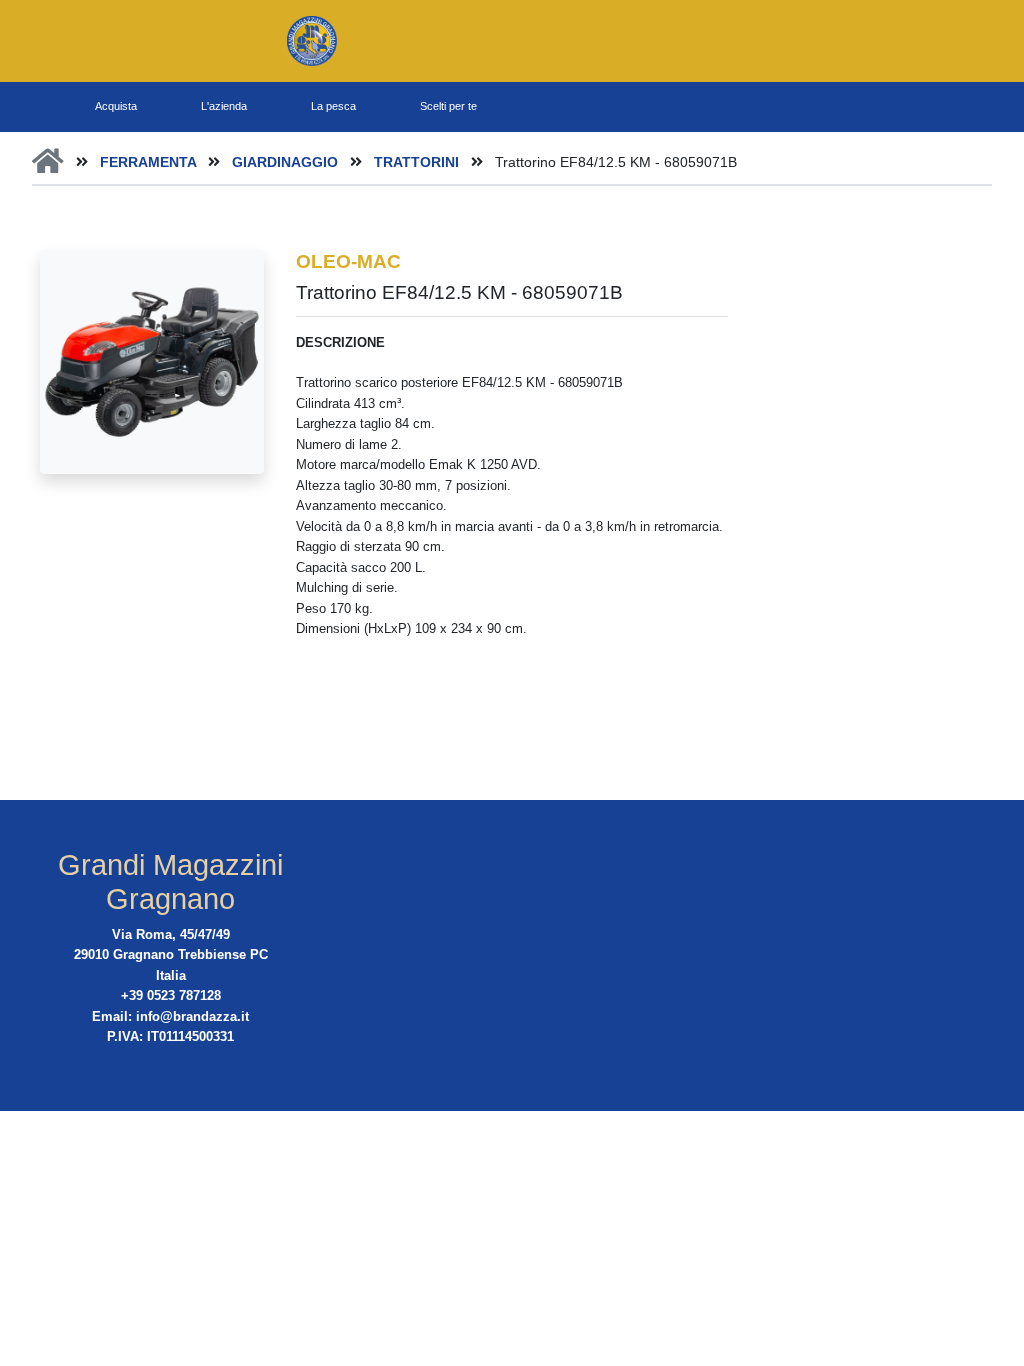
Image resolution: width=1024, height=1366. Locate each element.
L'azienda (224, 106)
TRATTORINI (418, 162)
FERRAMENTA (150, 162)
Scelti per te (448, 106)
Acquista (116, 106)
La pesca (333, 106)
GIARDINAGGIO (287, 162)
